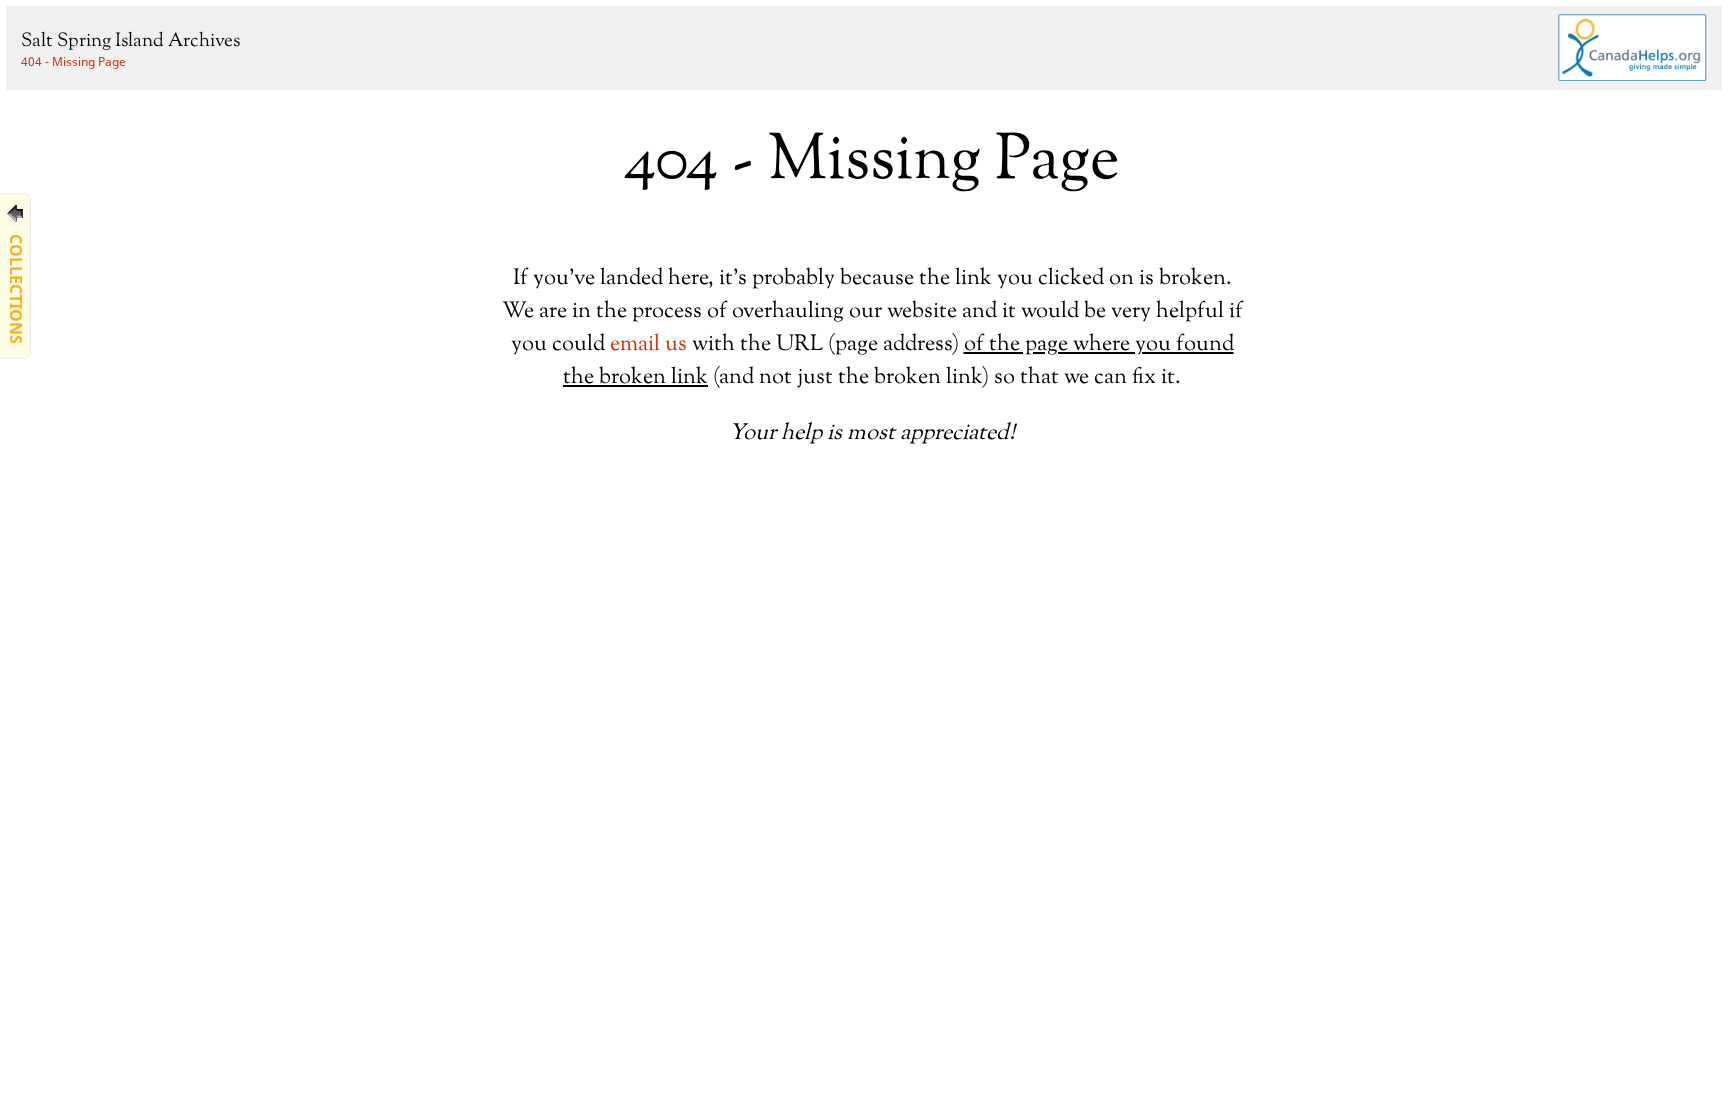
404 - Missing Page (73, 61)
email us (648, 344)
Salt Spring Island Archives (130, 41)
